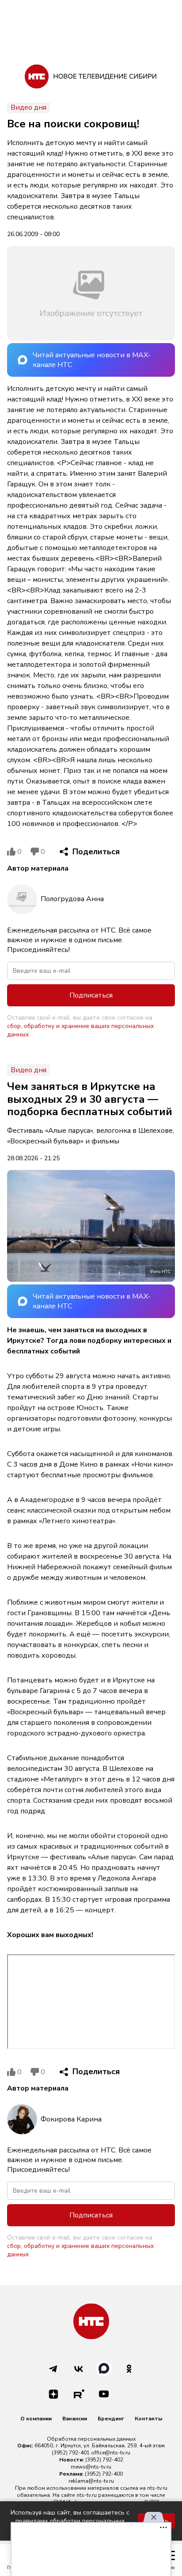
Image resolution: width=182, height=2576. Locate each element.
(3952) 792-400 (104, 2474)
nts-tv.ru (157, 2488)
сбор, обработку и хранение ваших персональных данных (80, 1030)
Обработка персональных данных (91, 2439)
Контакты (148, 2419)
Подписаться (91, 995)
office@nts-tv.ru (111, 2453)
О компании (36, 2419)
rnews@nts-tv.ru (91, 2467)
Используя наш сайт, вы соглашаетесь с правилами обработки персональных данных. (70, 2521)
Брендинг (111, 2419)
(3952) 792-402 (104, 2460)
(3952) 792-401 (71, 2453)
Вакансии (75, 2419)
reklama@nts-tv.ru (91, 2481)
